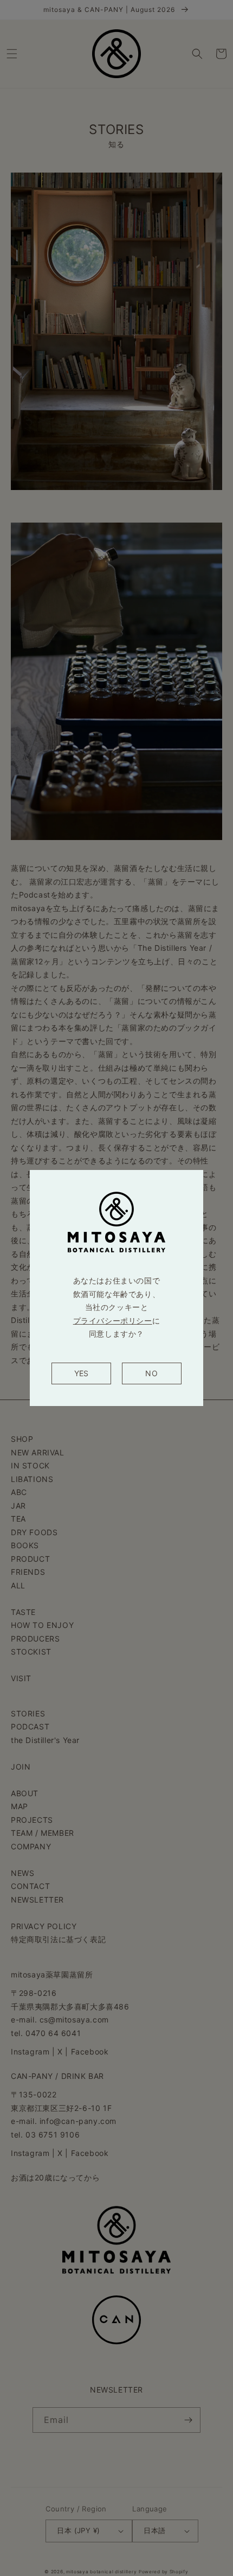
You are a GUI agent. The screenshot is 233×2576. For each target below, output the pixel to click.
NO (151, 1373)
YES (81, 1373)
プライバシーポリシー (113, 1321)
